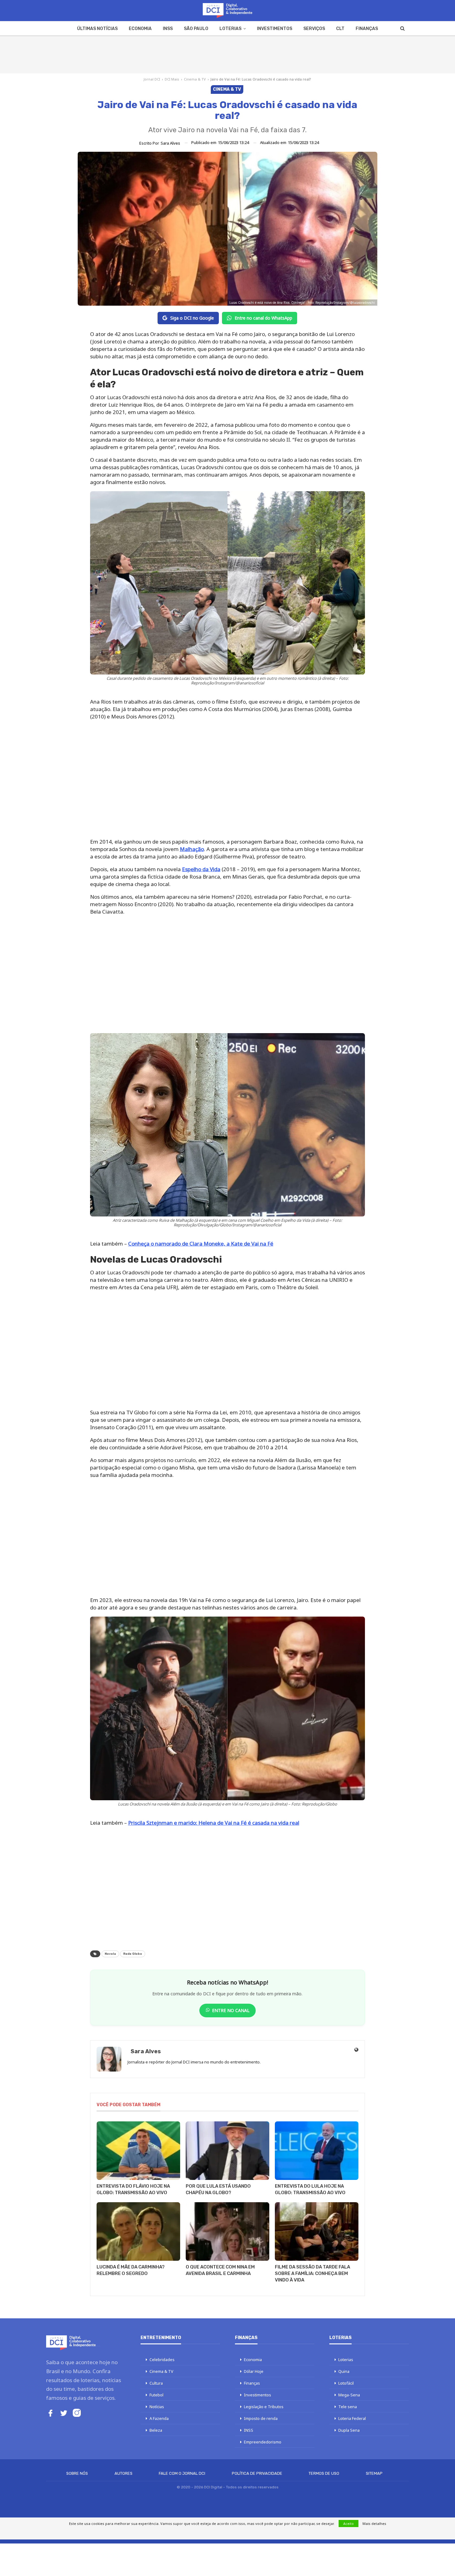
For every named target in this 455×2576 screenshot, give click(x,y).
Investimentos (275, 29)
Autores (123, 2473)
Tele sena (348, 2407)
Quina (344, 2371)
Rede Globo (133, 1954)
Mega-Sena (349, 2395)
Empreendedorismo (263, 2442)
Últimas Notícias (97, 29)
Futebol (156, 2395)
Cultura (156, 2383)
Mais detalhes (374, 2524)
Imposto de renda (261, 2418)
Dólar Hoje (254, 2371)
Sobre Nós (77, 2473)
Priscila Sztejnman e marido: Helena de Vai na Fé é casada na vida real (214, 1823)
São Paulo (196, 29)
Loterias (230, 29)
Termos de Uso (324, 2473)
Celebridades (162, 2360)
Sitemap (374, 2473)
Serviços (314, 29)
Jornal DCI (152, 79)
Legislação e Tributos (264, 2407)
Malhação (192, 849)
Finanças (367, 29)
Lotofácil (346, 2383)
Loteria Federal (352, 2418)
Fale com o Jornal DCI (182, 2473)
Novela (110, 1954)
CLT (340, 29)
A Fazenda (159, 2418)
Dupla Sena (349, 2430)
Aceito (349, 2524)
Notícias (157, 2407)
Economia (140, 29)
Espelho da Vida (201, 869)
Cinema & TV (195, 79)
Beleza (156, 2430)
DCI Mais (172, 79)
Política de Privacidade (257, 2473)
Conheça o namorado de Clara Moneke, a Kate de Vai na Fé (201, 1244)
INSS (168, 29)
